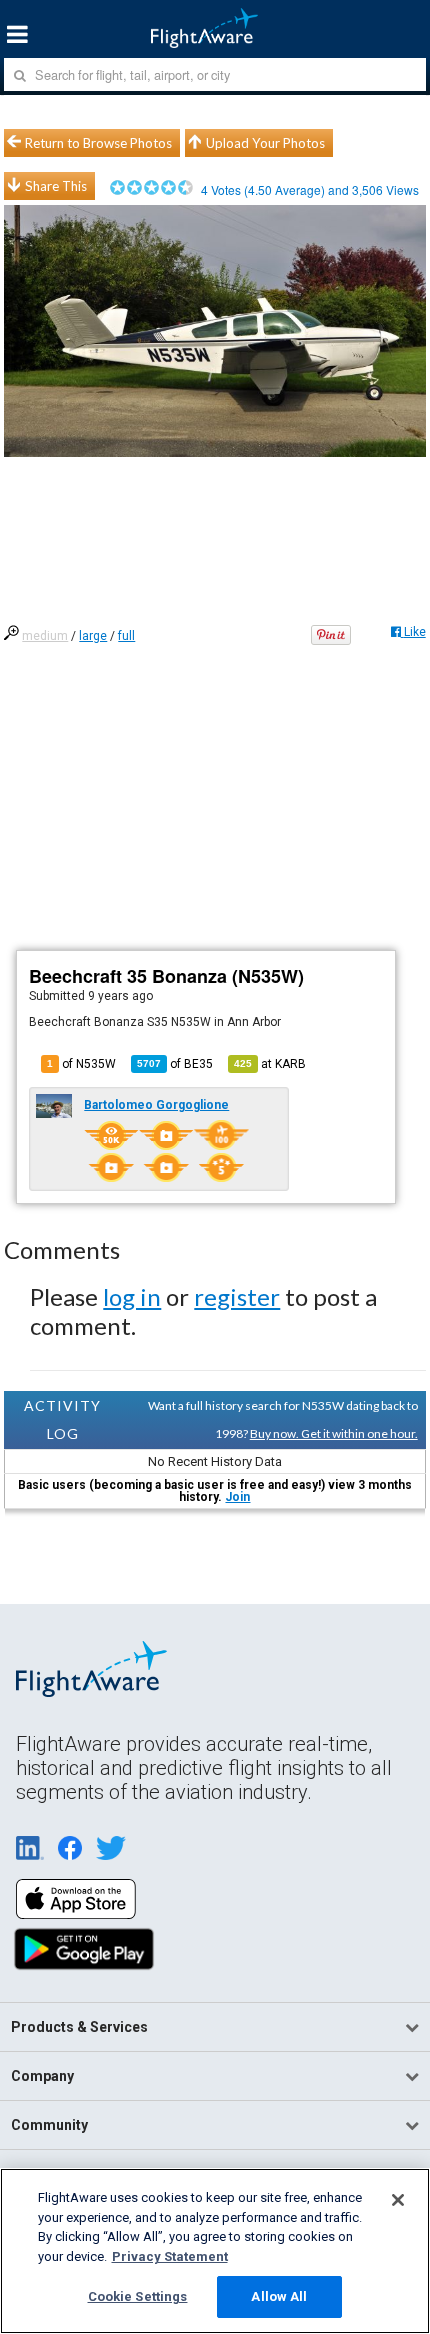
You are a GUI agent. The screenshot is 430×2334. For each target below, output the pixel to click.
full (126, 636)
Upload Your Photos (265, 143)
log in (132, 1296)
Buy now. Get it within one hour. (334, 1433)
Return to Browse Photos (98, 143)
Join (237, 1497)
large (93, 636)
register (237, 1296)
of (175, 1064)
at (270, 1064)
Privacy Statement (170, 2256)
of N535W (81, 1064)
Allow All (279, 2296)
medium (45, 636)
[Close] (398, 2200)
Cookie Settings (138, 2296)
